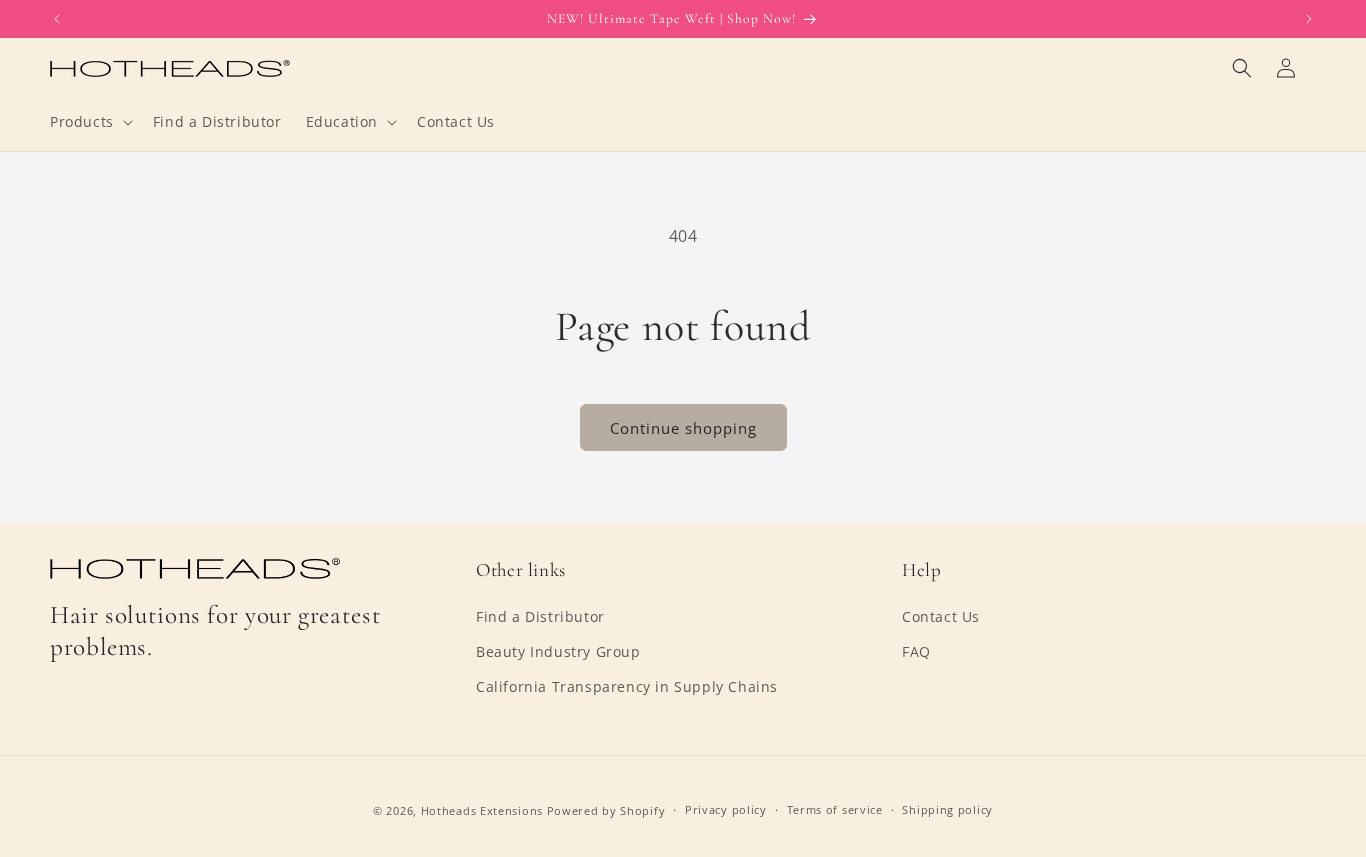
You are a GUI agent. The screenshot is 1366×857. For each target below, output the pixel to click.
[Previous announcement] (57, 19)
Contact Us (941, 616)
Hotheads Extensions (482, 810)
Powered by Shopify (606, 810)
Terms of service (835, 809)
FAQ (916, 651)
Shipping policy (947, 809)
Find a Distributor (540, 616)
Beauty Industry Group (558, 651)
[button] (89, 122)
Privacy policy (726, 809)
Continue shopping (683, 428)
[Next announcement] (1309, 19)
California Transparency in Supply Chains (627, 686)
